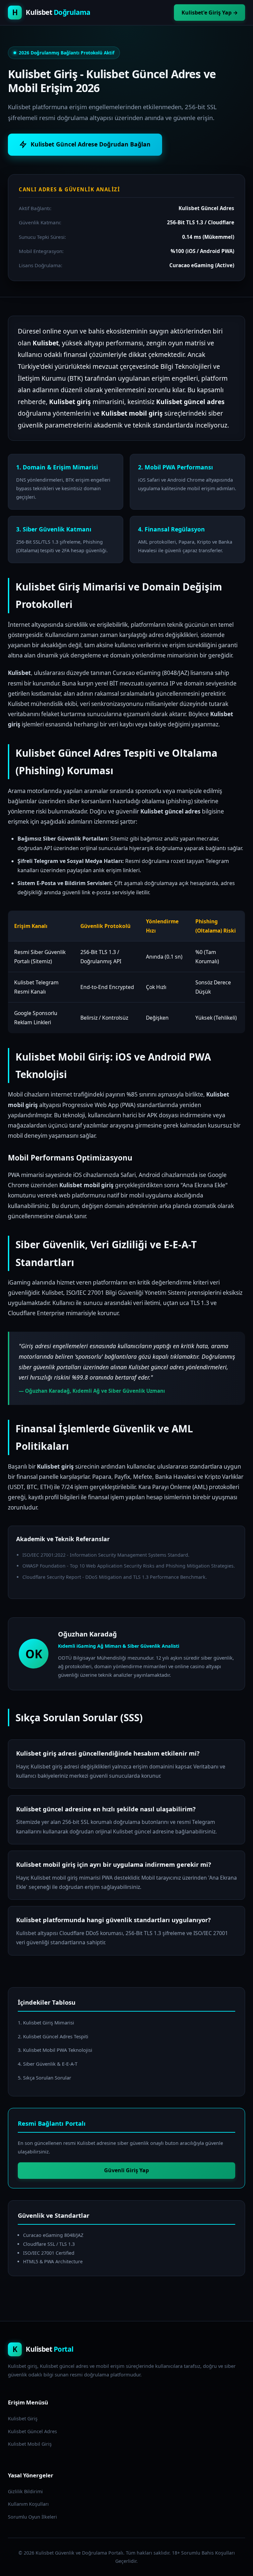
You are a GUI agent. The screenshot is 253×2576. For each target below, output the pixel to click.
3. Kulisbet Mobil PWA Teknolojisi (55, 2050)
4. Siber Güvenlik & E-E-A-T (48, 2064)
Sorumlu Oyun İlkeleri (32, 2517)
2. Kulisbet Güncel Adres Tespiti (53, 2036)
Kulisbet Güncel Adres (32, 2431)
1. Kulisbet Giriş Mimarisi (46, 2022)
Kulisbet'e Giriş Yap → (210, 13)
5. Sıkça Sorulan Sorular (44, 2078)
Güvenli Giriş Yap (126, 2170)
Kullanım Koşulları (28, 2504)
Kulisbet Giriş (23, 2418)
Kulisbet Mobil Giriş (30, 2444)
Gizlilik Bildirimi (25, 2491)
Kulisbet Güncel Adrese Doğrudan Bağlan (91, 144)
